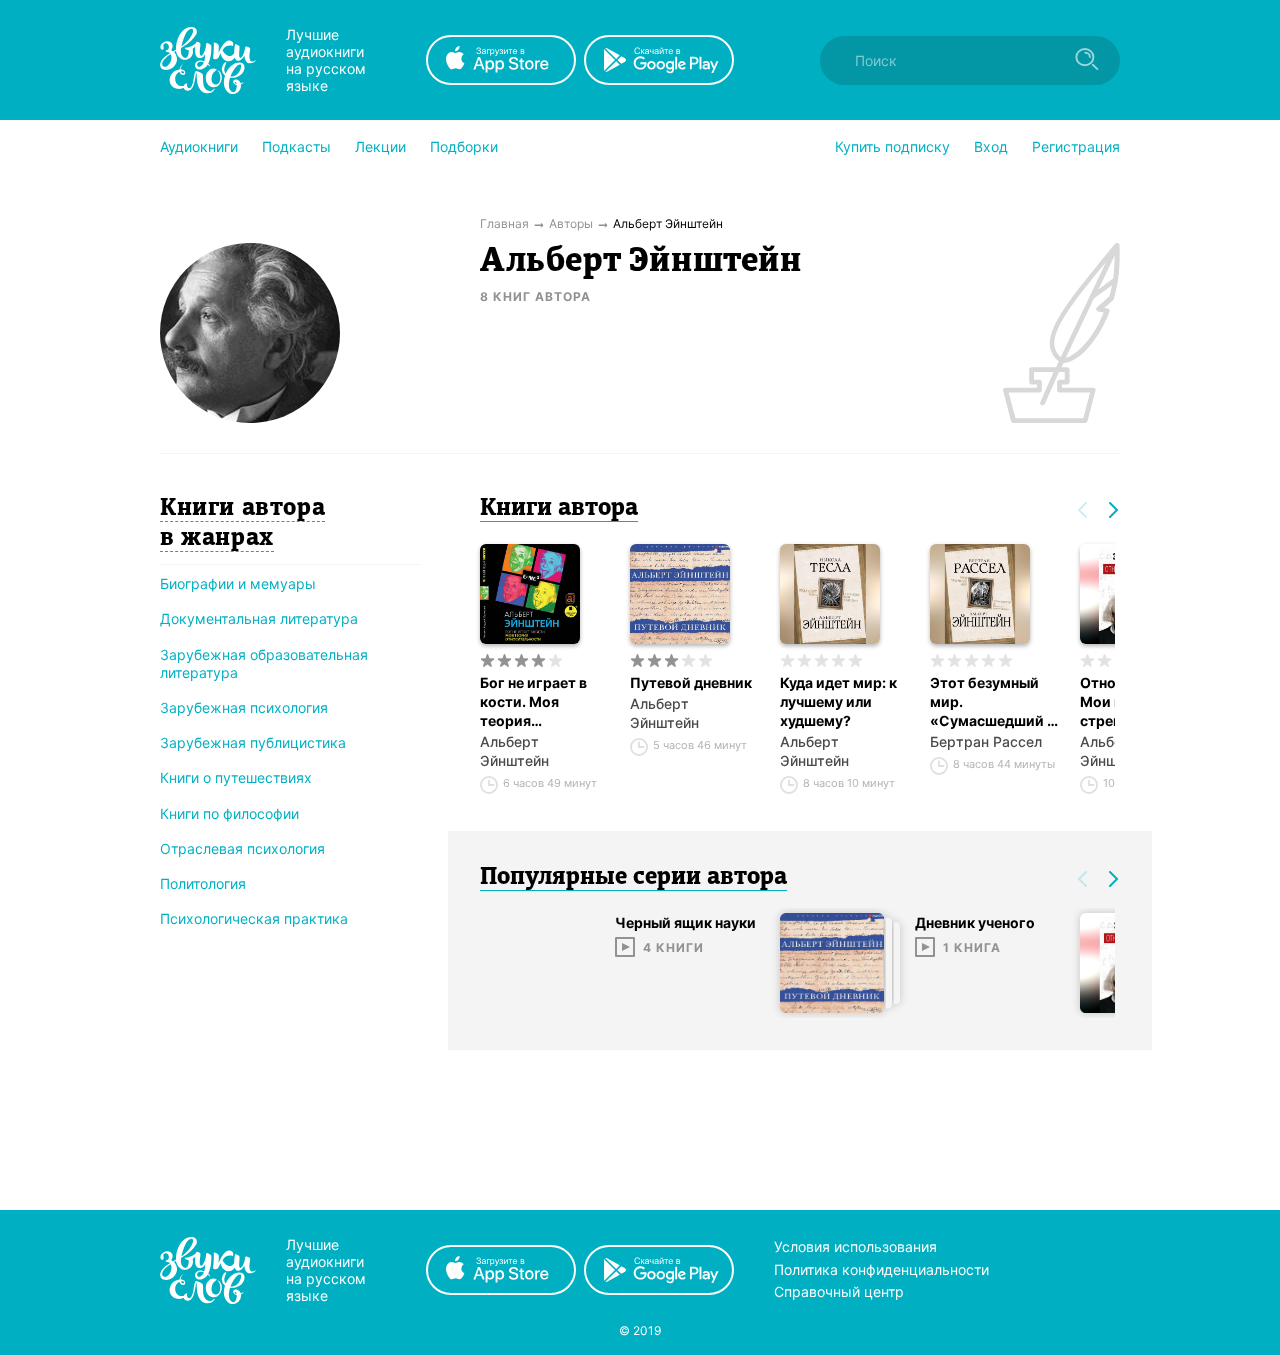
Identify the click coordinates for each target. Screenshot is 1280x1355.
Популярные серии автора (633, 878)
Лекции (380, 146)
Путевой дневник (691, 682)
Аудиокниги (199, 146)
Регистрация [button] (1076, 146)
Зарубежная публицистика (253, 742)
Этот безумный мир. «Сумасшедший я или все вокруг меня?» (992, 702)
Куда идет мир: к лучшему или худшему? (838, 701)
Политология (203, 883)
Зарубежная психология (244, 707)
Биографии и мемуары (238, 583)
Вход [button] (991, 146)
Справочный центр (839, 1291)
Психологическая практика (254, 918)
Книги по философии (229, 813)
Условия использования (855, 1246)
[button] (199, 147)
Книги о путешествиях (236, 777)
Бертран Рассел (986, 741)
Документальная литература (259, 618)
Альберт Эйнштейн (514, 751)
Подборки (464, 146)
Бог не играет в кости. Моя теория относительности (542, 702)
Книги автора (559, 509)
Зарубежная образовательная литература (264, 663)
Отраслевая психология (242, 848)
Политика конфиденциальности (881, 1269)
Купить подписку (892, 146)
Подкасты (296, 146)
